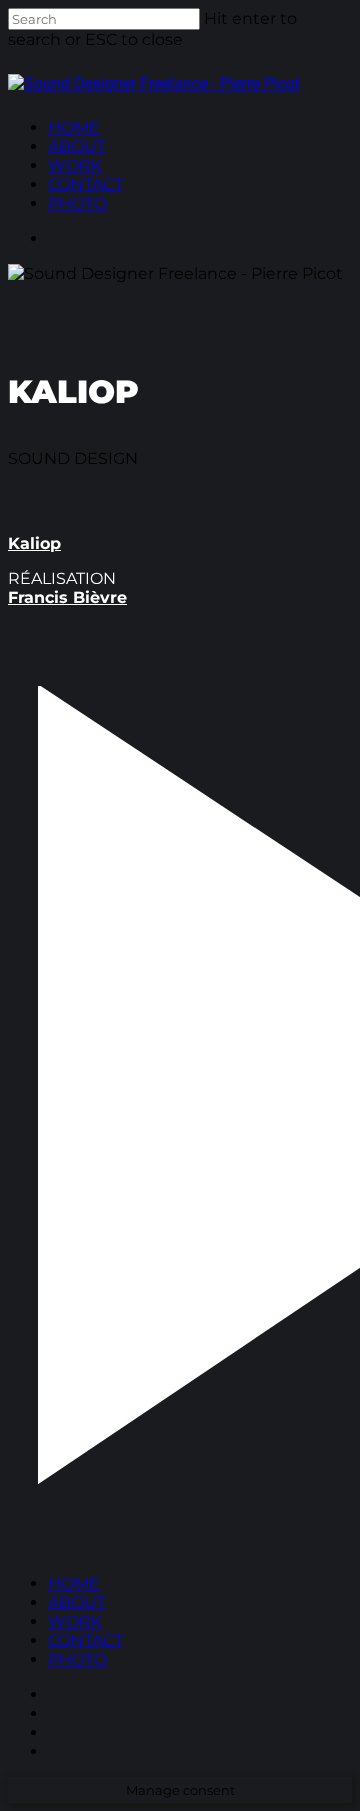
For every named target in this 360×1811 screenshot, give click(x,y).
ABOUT (77, 1602)
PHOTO (77, 1659)
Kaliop (34, 543)
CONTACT (85, 1640)
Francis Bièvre (67, 597)
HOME (74, 1583)
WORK (75, 1621)
